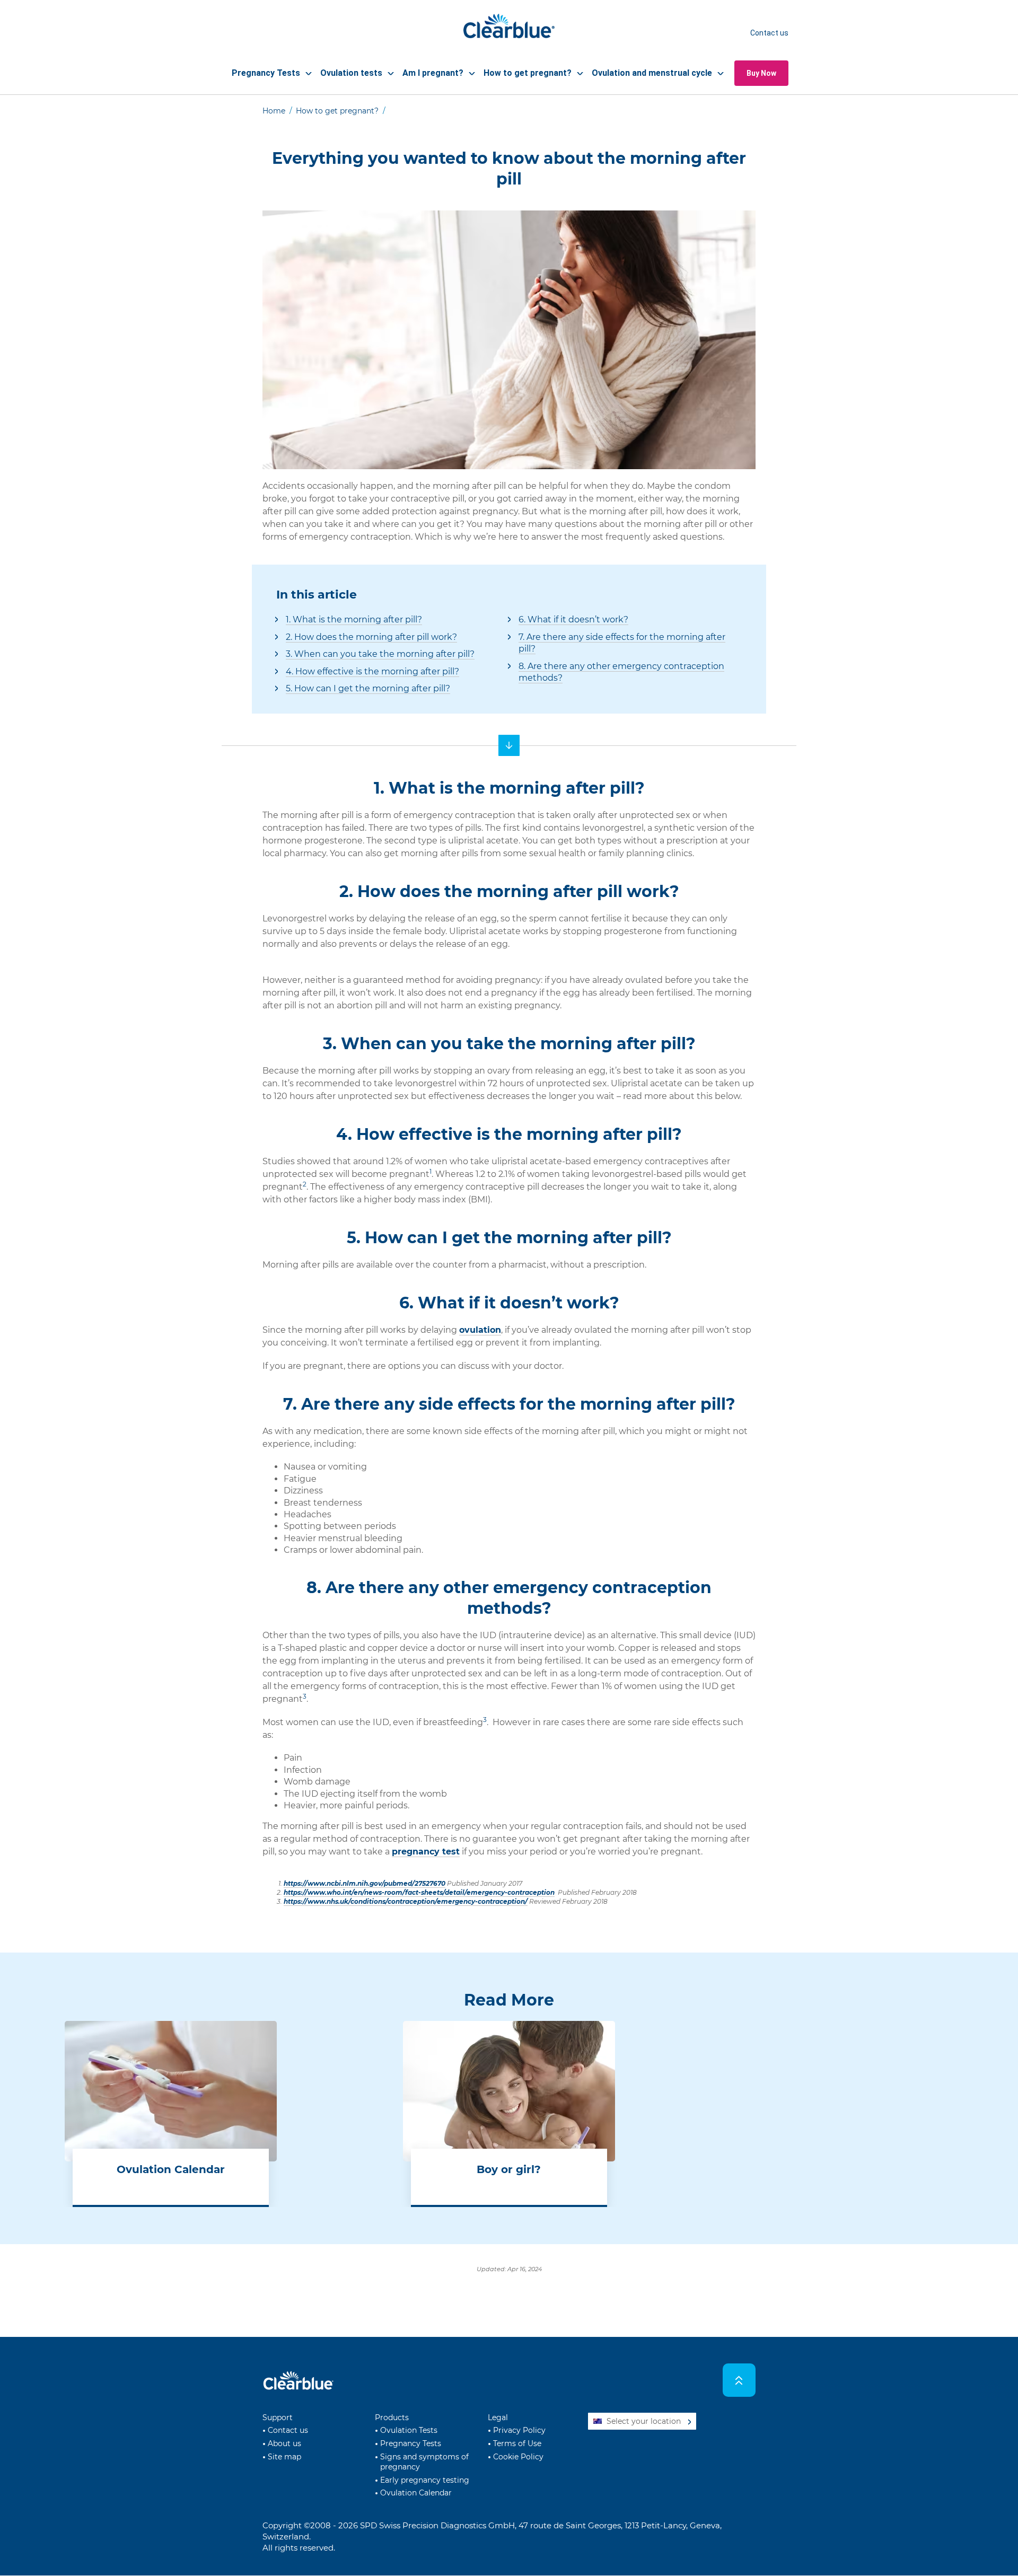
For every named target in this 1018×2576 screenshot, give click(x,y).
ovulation (480, 1330)
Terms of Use (517, 2443)
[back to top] (739, 2380)
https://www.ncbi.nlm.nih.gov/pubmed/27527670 (365, 1883)
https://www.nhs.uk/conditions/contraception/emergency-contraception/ (406, 1901)
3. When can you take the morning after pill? (380, 654)
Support (278, 2417)
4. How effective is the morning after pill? (372, 671)
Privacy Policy (519, 2430)
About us (284, 2443)
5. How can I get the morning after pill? (368, 688)
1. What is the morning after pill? (354, 619)
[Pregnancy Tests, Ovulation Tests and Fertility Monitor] (509, 745)
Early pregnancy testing (425, 2480)
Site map (284, 2457)
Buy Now (761, 73)
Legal (498, 2417)
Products (392, 2417)
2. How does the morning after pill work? (371, 637)
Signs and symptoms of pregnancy (424, 2462)
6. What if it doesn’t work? (573, 619)
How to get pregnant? (337, 111)
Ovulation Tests (409, 2430)
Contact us (769, 33)
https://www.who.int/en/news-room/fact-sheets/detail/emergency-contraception (419, 1892)
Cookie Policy (518, 2457)
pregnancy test (426, 1852)
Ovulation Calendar (416, 2493)
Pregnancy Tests (411, 2443)
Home (274, 111)
